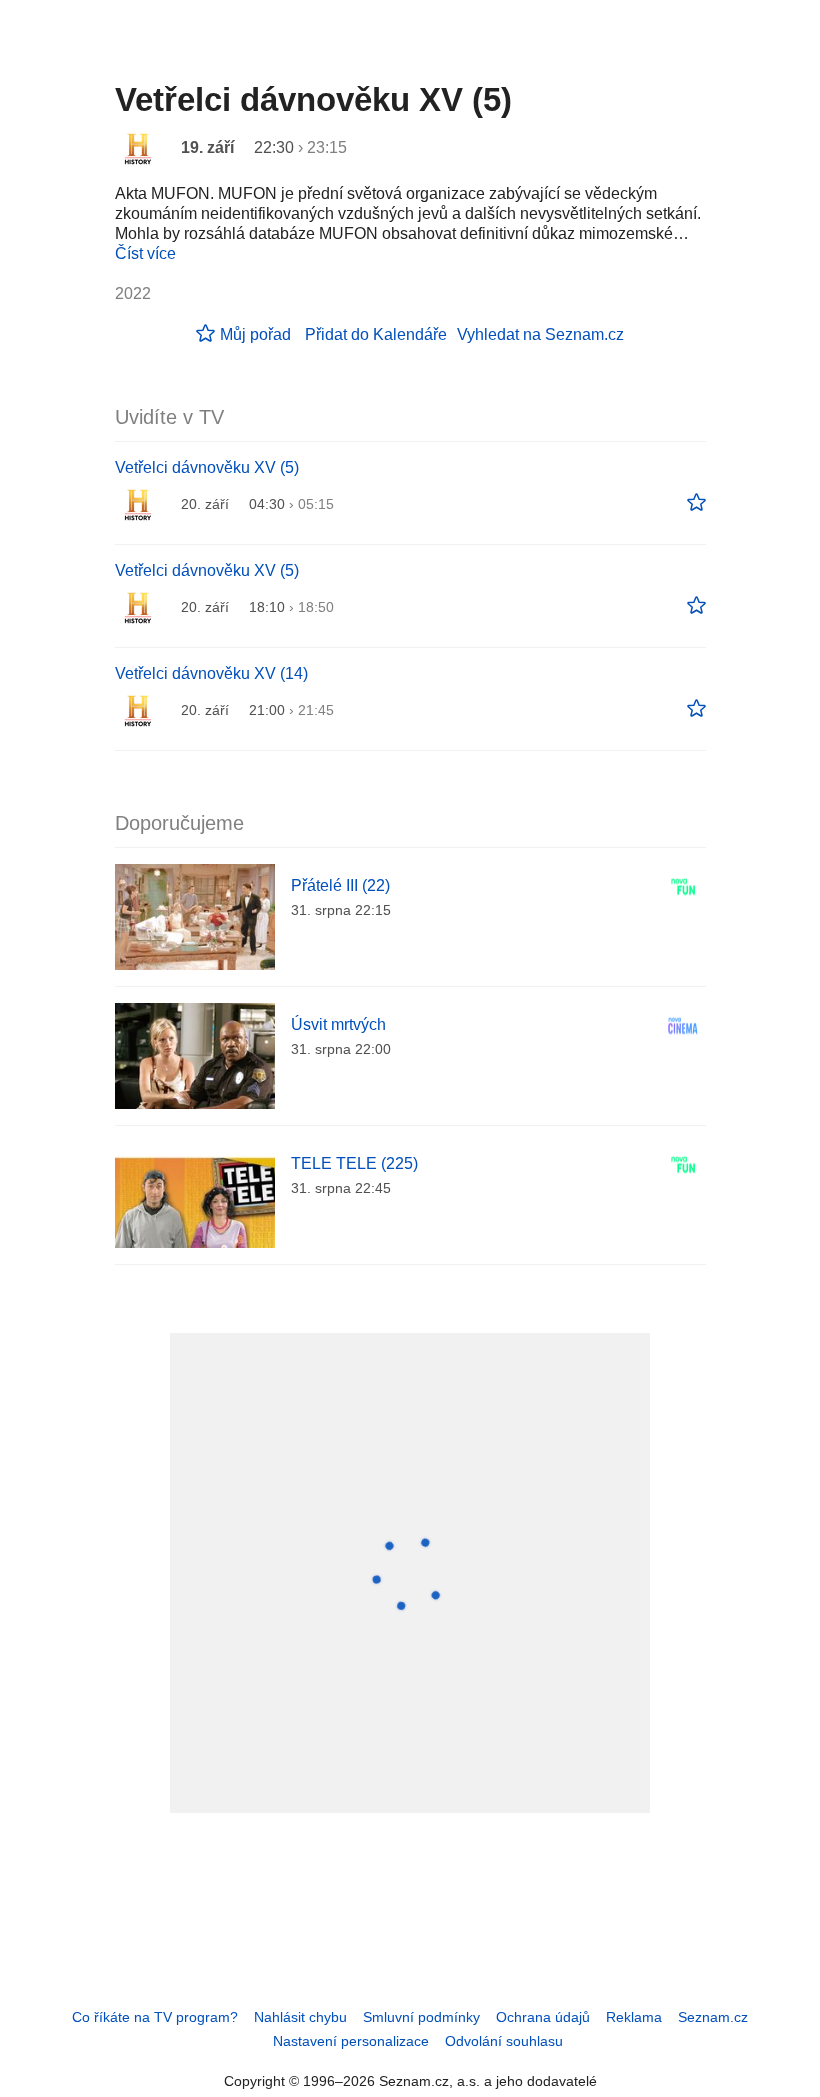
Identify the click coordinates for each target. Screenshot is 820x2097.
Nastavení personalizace (351, 2041)
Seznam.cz (713, 2017)
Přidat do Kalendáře (376, 334)
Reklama (634, 2017)
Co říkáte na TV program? (155, 2017)
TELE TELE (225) (354, 1163)
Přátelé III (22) (340, 885)
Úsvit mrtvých (338, 1024)
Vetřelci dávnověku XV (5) (207, 467)
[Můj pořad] (696, 503)
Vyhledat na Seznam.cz (540, 334)
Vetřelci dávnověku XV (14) (211, 673)
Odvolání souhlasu (504, 2041)
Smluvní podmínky (421, 2017)
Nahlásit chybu (300, 2017)
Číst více (145, 253)
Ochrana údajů (543, 2017)
